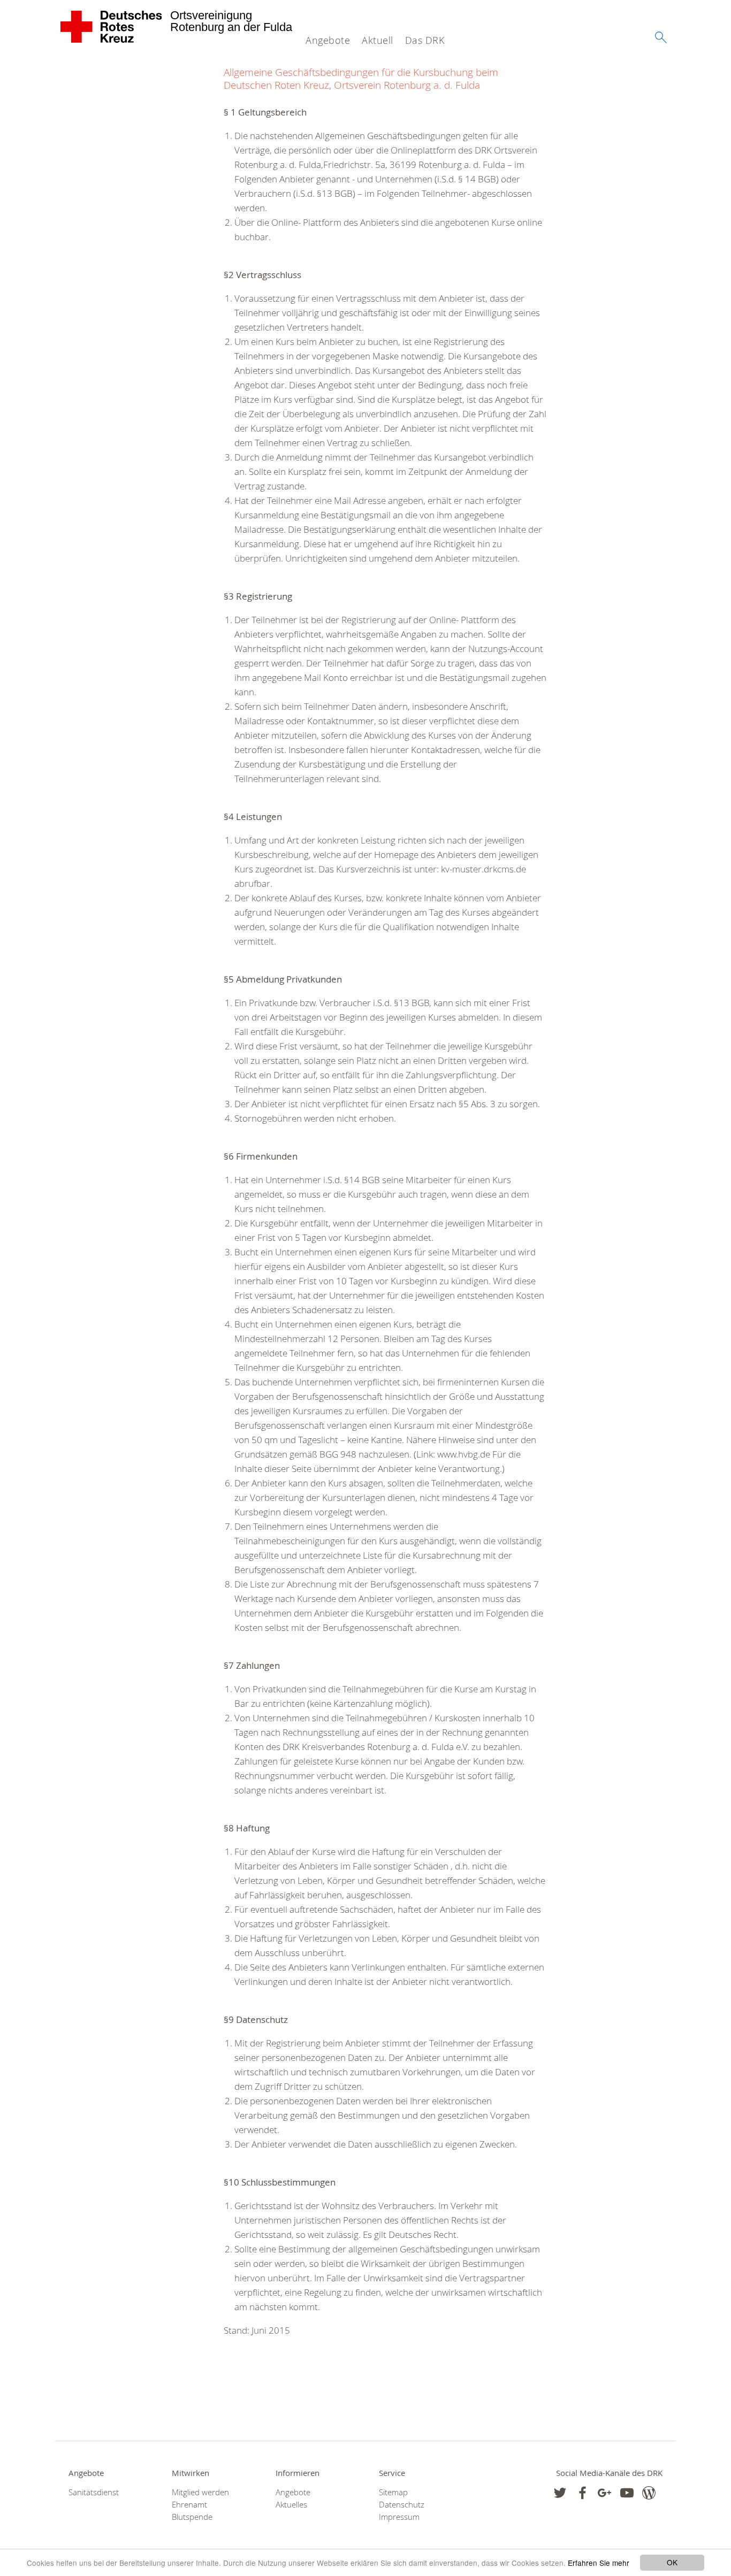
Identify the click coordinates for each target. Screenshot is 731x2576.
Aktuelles (291, 2505)
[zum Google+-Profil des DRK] (604, 2493)
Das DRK (425, 40)
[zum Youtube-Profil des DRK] (627, 2493)
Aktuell (378, 40)
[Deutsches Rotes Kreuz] (112, 27)
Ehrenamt (189, 2505)
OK (672, 2562)
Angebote (328, 40)
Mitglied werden (200, 2492)
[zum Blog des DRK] (649, 2493)
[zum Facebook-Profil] (560, 2493)
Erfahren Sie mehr (599, 2563)
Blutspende (192, 2517)
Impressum (399, 2517)
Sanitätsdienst (94, 2492)
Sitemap (393, 2492)
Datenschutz (402, 2505)
